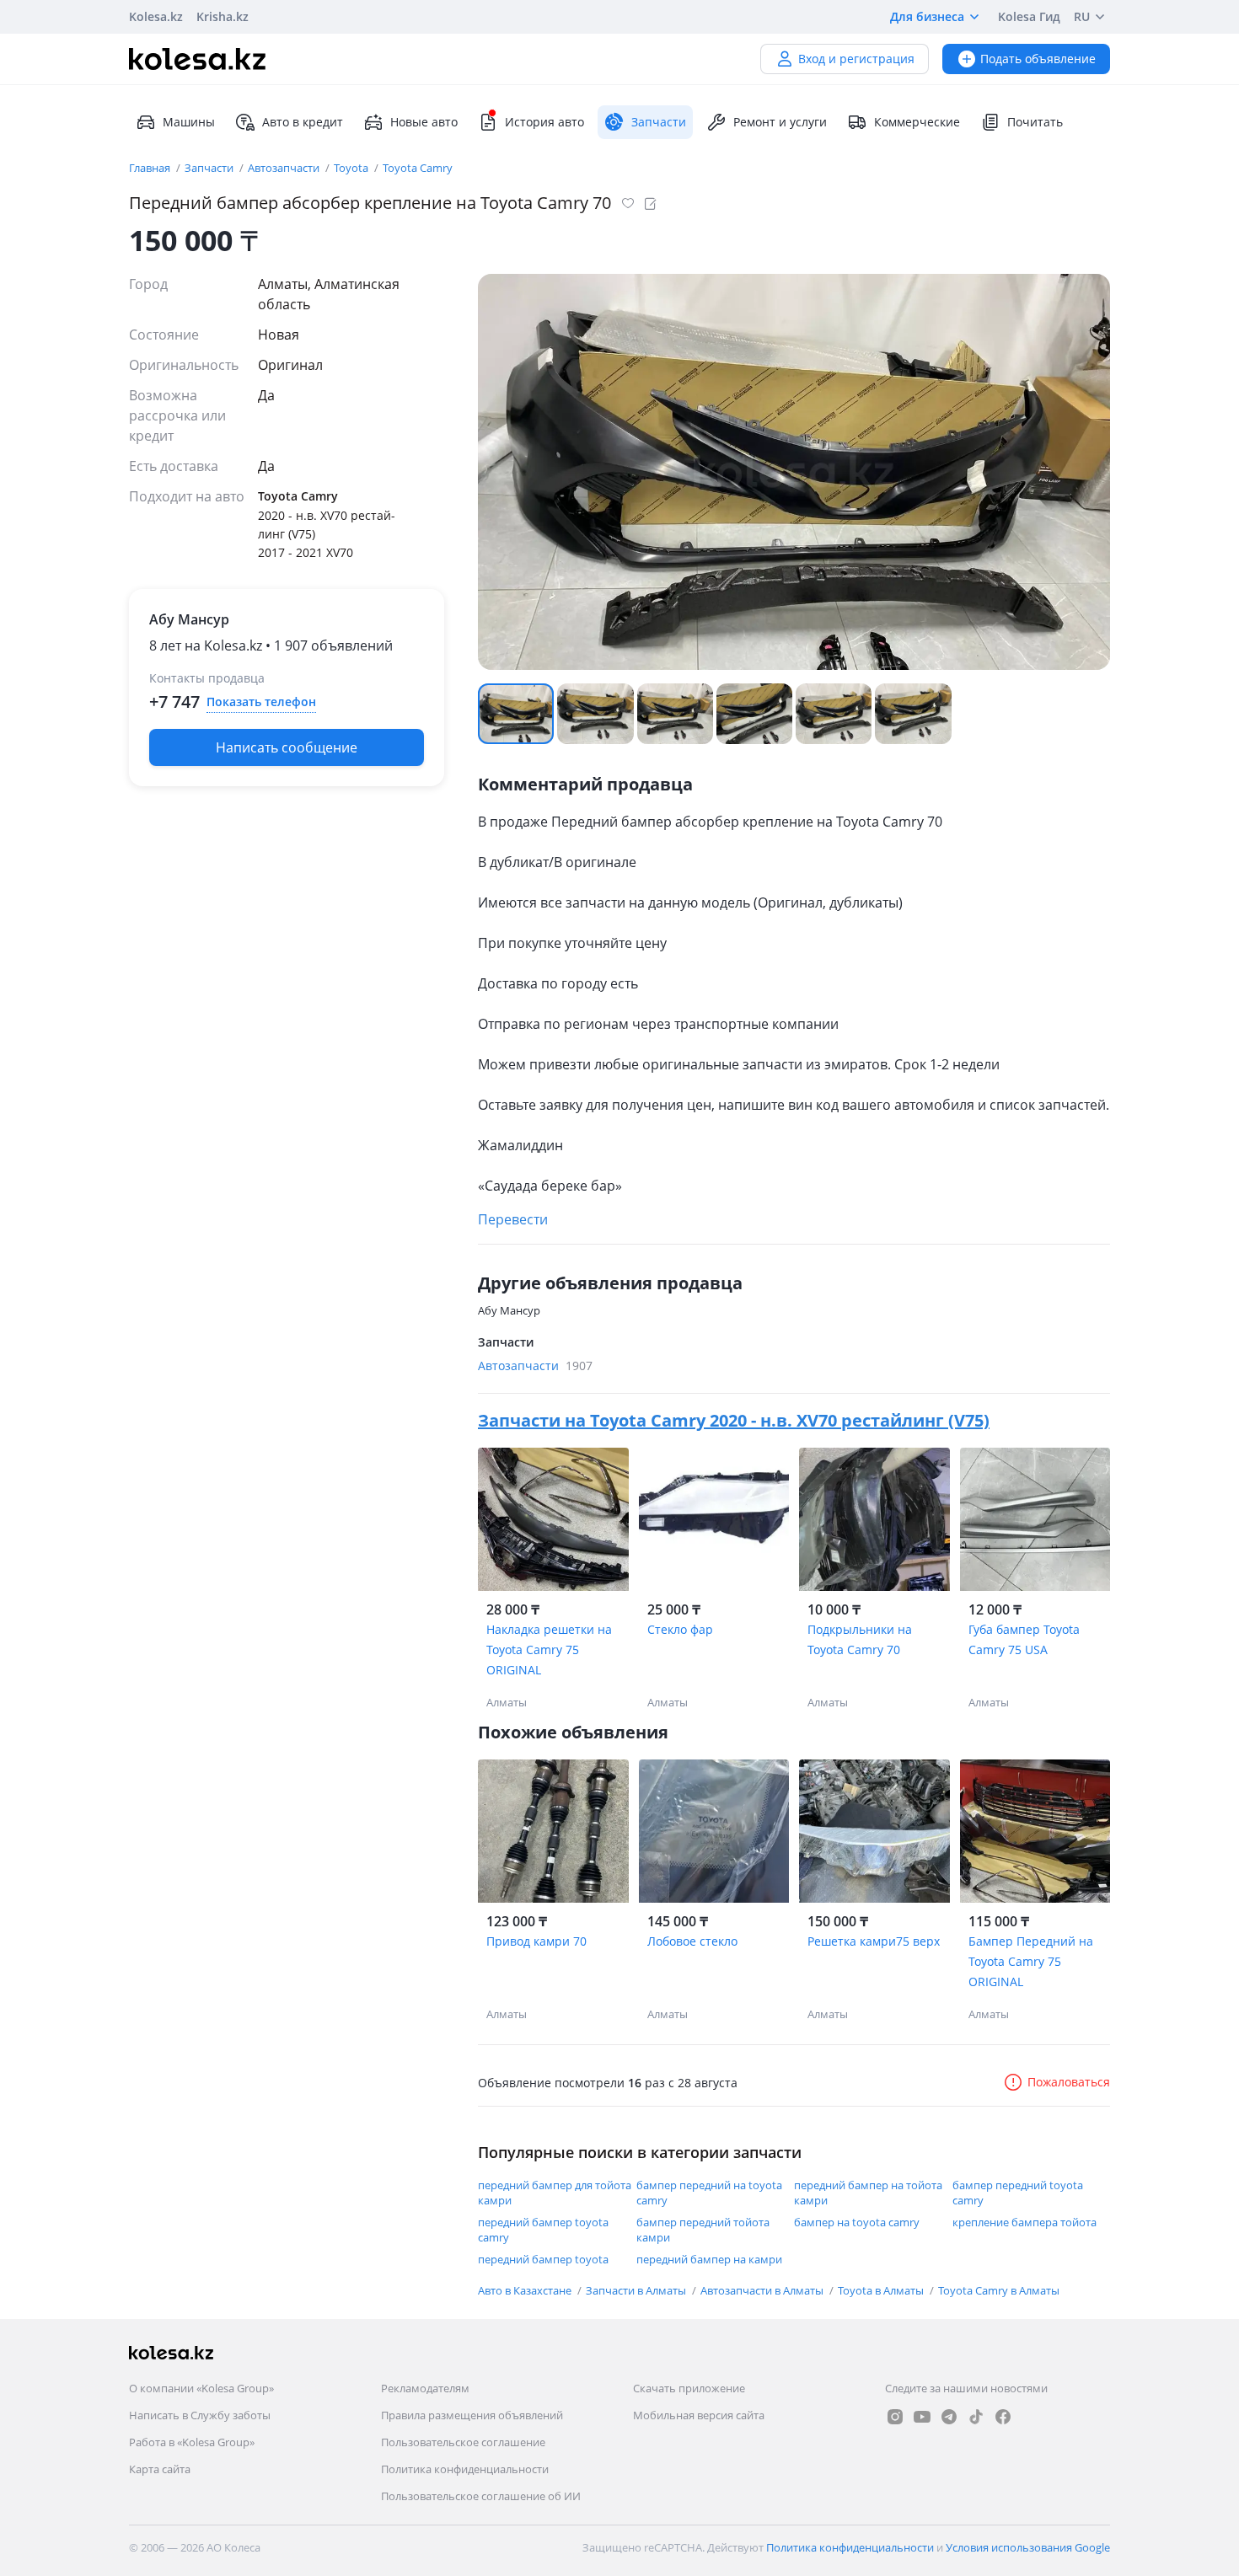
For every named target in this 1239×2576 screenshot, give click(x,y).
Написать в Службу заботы (200, 2415)
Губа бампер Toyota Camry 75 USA (1024, 1639)
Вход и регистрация (856, 59)
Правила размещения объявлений (472, 2415)
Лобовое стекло (692, 1941)
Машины (189, 122)
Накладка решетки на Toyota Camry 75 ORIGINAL (549, 1649)
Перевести (513, 1219)
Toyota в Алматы (882, 2290)
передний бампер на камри (709, 2259)
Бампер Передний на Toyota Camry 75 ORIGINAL (1031, 1961)
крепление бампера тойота (1024, 2222)
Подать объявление (1038, 59)
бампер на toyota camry (857, 2222)
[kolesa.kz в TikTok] (976, 2417)
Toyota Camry (418, 168)
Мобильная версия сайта (699, 2415)
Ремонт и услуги (780, 122)
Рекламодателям (425, 2388)
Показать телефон (261, 702)
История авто (544, 122)
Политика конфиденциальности (465, 2469)
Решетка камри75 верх (874, 1941)
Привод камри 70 (536, 1941)
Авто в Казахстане (526, 2290)
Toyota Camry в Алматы (999, 2290)
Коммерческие (917, 122)
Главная (151, 168)
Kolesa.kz (156, 16)
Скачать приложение (689, 2388)
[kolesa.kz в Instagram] (895, 2417)
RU (1082, 16)
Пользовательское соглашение (463, 2442)
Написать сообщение (287, 747)
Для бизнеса (927, 16)
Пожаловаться (1069, 2082)
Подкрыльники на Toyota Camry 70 (860, 1639)
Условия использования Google (1028, 2547)
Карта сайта (160, 2469)
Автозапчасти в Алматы (763, 2290)
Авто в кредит (303, 122)
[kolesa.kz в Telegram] (949, 2417)
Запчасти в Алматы (637, 2290)
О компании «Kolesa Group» (201, 2388)
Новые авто (424, 122)
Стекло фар (680, 1629)
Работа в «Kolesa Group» (192, 2442)
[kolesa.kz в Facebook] (1003, 2417)
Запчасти (210, 168)
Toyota (352, 168)
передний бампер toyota (543, 2259)
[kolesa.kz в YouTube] (922, 2417)
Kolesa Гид (1029, 16)
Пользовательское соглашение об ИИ (481, 2496)
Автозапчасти (285, 168)
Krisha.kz (223, 16)
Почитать (1035, 122)
